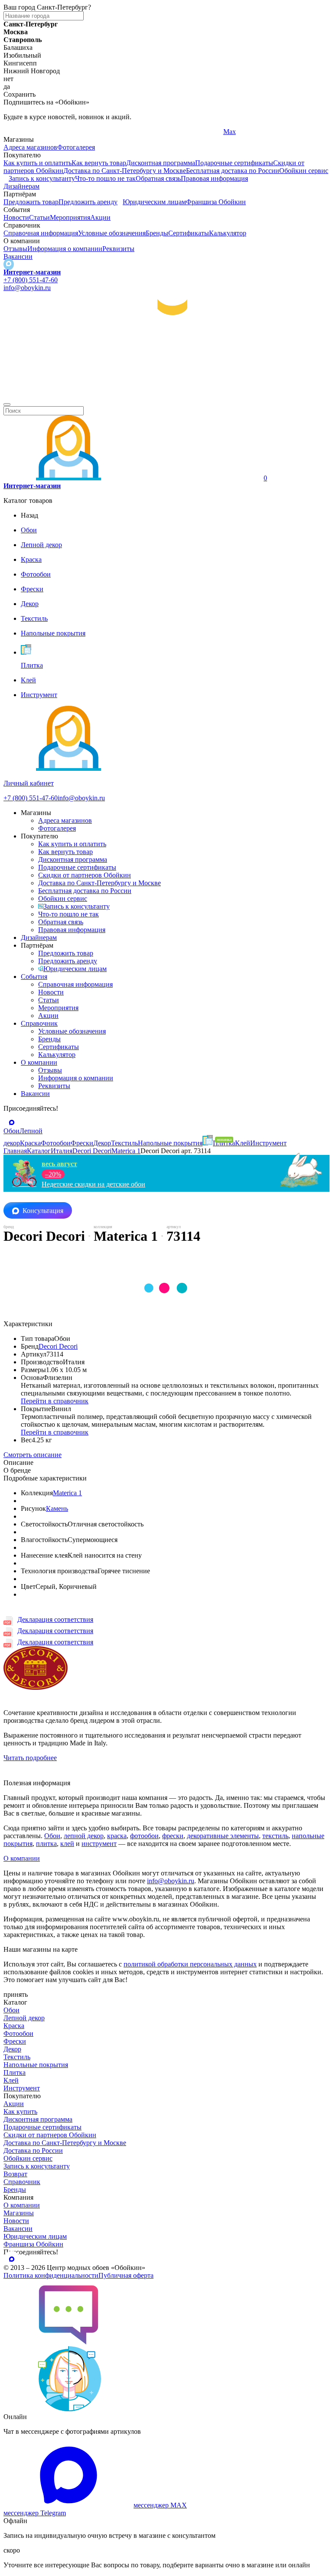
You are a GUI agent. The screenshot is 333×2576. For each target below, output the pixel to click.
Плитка (15, 2072)
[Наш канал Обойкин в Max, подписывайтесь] (9, 264)
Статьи (39, 217)
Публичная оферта (126, 2275)
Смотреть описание (33, 1455)
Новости (16, 217)
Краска (14, 2026)
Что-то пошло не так (105, 178)
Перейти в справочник (55, 1401)
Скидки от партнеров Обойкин (85, 875)
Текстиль (17, 2057)
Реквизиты (118, 249)
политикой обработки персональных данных (190, 1964)
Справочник (39, 1023)
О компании (39, 1062)
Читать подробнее (30, 1758)
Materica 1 (67, 1493)
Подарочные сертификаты (234, 163)
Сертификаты (189, 233)
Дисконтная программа (161, 163)
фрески (173, 1836)
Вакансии (18, 256)
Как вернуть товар (99, 163)
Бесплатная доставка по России (233, 171)
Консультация (43, 1211)
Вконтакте (129, 132)
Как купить (20, 2111)
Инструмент (22, 2088)
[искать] (7, 404)
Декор (12, 2049)
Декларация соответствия (55, 1619)
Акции (100, 217)
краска (117, 1836)
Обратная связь (158, 178)
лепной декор (84, 1836)
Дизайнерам (21, 186)
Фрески (15, 2041)
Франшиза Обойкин (216, 202)
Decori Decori (58, 1346)
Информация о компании (65, 249)
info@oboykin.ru (27, 288)
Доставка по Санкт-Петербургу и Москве (125, 171)
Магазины (19, 2213)
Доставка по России (33, 2150)
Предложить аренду (88, 202)
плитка (46, 1844)
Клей (11, 2080)
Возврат (15, 2174)
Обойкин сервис (304, 171)
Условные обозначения (112, 233)
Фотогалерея (76, 147)
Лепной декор (24, 2018)
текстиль (275, 1836)
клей (67, 1844)
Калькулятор (228, 233)
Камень (57, 1508)
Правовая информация (214, 178)
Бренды (157, 233)
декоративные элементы (223, 1836)
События (34, 977)
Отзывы (15, 249)
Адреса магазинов (30, 147)
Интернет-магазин (32, 272)
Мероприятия (70, 217)
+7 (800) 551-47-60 (31, 280)
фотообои (144, 1836)
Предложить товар (31, 202)
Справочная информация (41, 233)
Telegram (16, 132)
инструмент (99, 1844)
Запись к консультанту (42, 178)
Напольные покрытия (36, 2065)
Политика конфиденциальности (51, 2275)
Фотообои (18, 2033)
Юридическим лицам (154, 202)
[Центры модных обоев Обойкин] (166, 394)
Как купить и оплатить (38, 163)
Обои (52, 1836)
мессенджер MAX (160, 2505)
